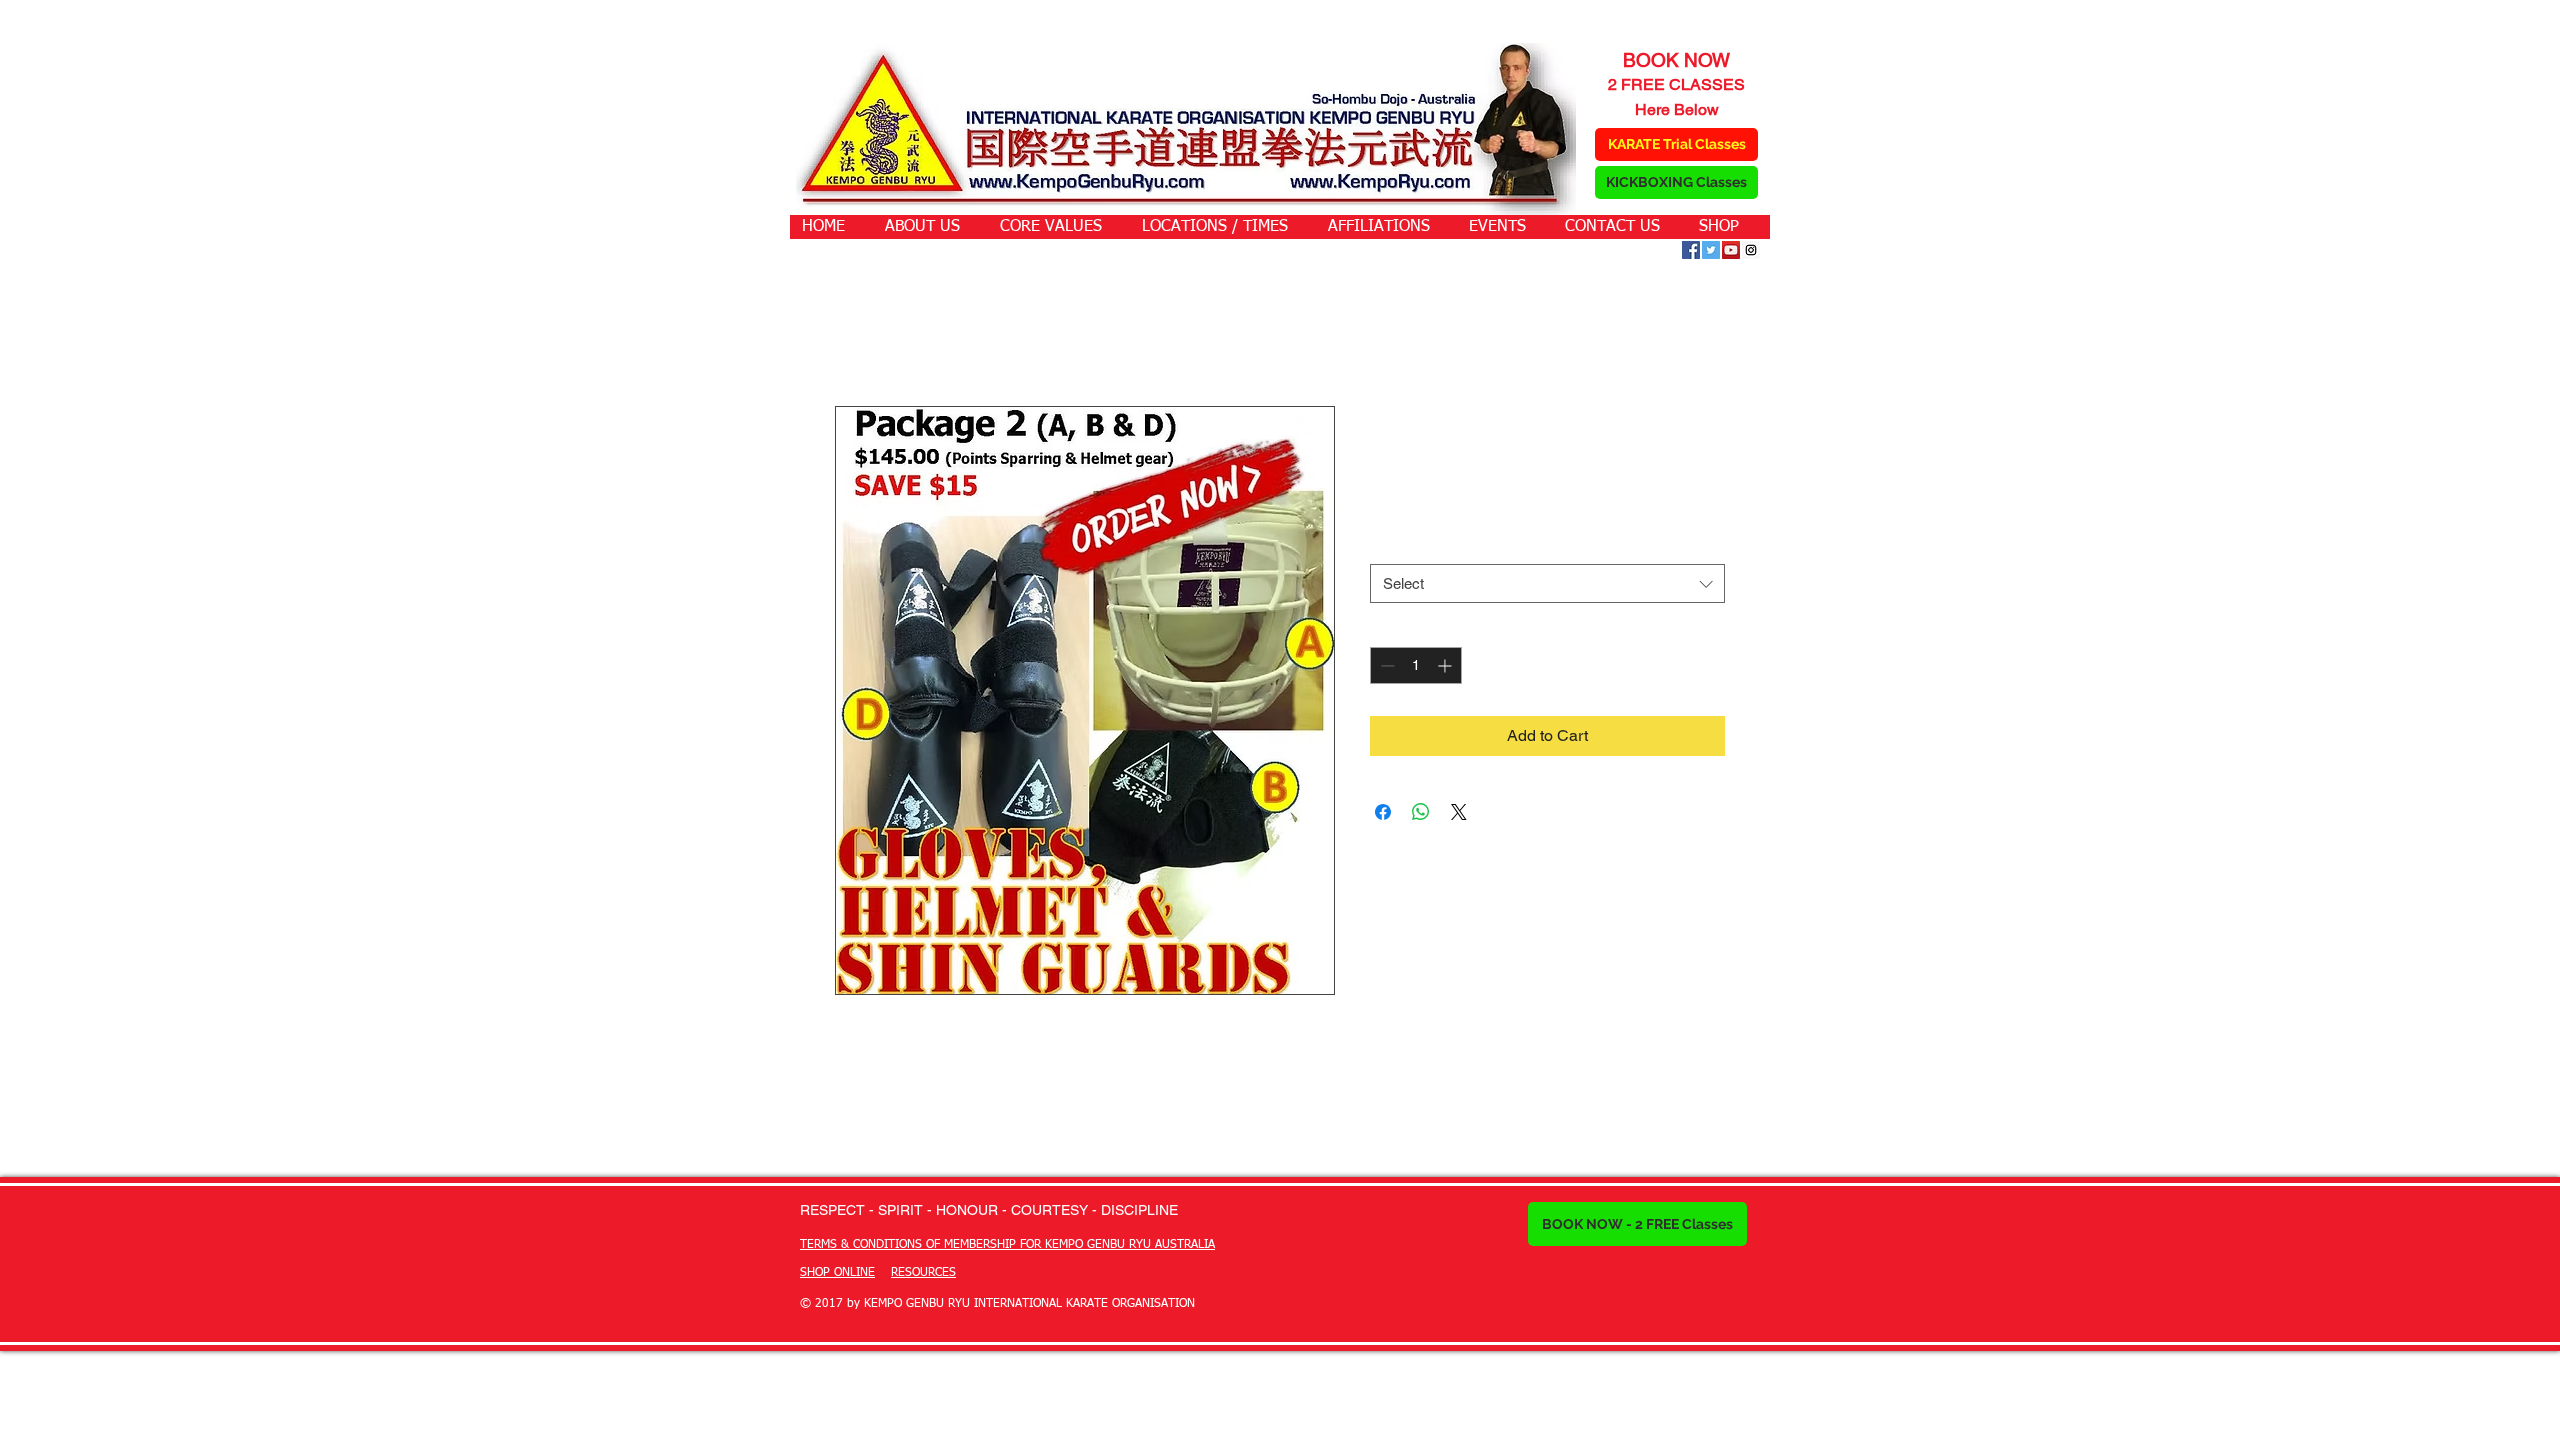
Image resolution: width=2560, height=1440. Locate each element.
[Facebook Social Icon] (1691, 250)
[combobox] (1547, 583)
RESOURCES (923, 1273)
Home (856, 333)
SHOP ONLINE (837, 1273)
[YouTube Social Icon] (1731, 250)
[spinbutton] (1416, 665)
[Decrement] (1385, 665)
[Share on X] (1459, 812)
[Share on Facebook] (1383, 812)
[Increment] (1446, 665)
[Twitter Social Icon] (1711, 250)
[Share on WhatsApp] (1421, 812)
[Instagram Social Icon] (1751, 250)
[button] (932, 227)
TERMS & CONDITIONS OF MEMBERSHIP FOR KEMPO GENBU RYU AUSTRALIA (1007, 1245)
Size (1388, 546)
